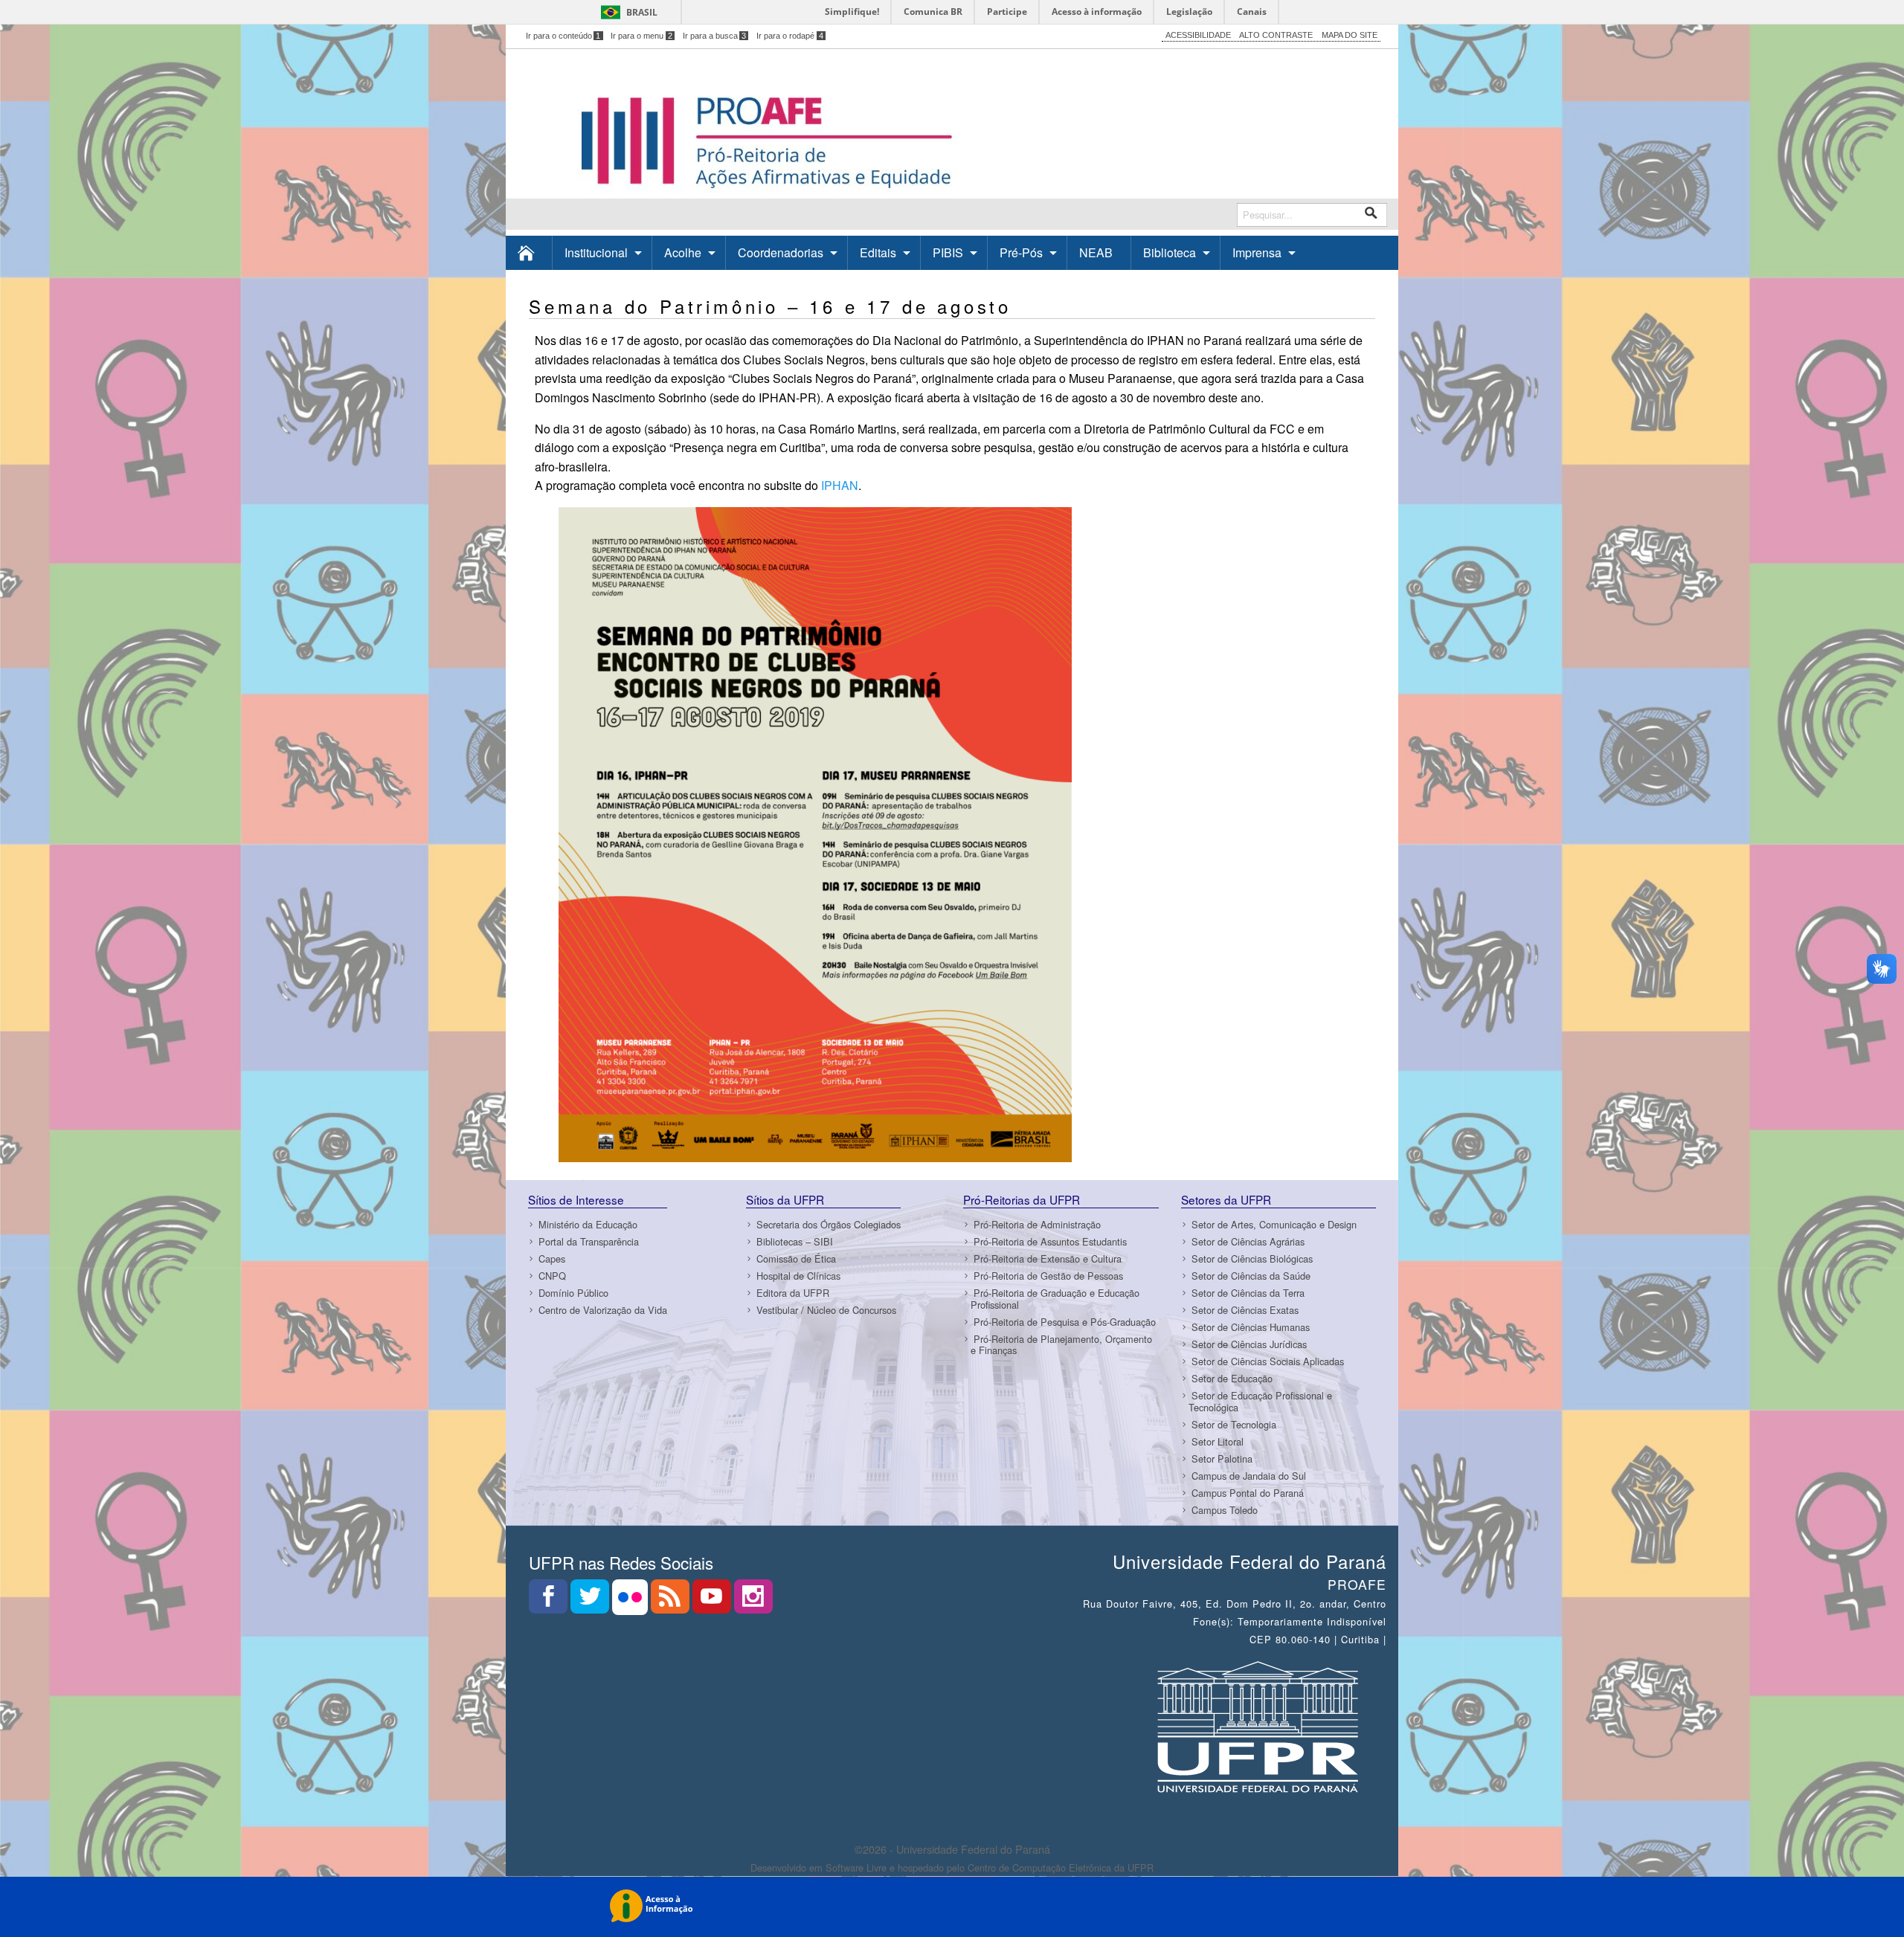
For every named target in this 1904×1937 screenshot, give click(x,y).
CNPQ (552, 1276)
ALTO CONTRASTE (1276, 35)
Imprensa (1257, 252)
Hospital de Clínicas (798, 1276)
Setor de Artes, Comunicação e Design (1274, 1225)
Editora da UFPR (793, 1293)
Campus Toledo (1225, 1510)
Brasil (642, 12)
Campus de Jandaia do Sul (1249, 1476)
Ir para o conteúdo (563, 36)
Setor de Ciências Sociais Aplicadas (1268, 1362)
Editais (878, 252)
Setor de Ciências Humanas (1251, 1328)
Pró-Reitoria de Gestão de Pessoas (1048, 1276)
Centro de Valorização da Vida (603, 1311)
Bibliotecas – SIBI (795, 1242)
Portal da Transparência (589, 1242)
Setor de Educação (1232, 1379)
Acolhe (683, 252)
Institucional (596, 252)
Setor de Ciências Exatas (1245, 1311)
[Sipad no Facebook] (550, 1601)
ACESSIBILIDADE (1198, 35)
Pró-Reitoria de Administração (1037, 1225)
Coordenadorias (781, 252)
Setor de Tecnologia (1234, 1424)
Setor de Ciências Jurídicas (1249, 1345)
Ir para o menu (641, 36)
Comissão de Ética (796, 1259)
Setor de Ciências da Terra (1248, 1293)
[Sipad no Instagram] (753, 1601)
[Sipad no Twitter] (591, 1601)
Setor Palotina (1222, 1459)
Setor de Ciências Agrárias (1248, 1242)
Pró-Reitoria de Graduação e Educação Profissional (1055, 1299)
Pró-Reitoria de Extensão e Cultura (1048, 1259)
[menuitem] (529, 252)
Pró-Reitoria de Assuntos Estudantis (1050, 1242)
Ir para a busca (715, 36)
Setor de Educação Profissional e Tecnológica (1260, 1402)
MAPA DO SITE (1350, 35)
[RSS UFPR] (672, 1601)
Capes (552, 1259)
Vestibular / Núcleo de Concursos (826, 1311)
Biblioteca (1170, 252)
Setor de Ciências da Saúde (1251, 1276)
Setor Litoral (1218, 1441)
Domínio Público (573, 1293)
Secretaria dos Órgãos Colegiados (829, 1225)
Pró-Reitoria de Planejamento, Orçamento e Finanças (1061, 1344)
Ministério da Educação (588, 1225)
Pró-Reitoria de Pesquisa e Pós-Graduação (1065, 1322)
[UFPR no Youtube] (713, 1601)
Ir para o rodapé (790, 36)
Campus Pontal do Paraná (1248, 1493)
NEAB (1096, 252)
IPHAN (840, 485)
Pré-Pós (1021, 252)
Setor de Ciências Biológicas (1252, 1259)
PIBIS (948, 252)
